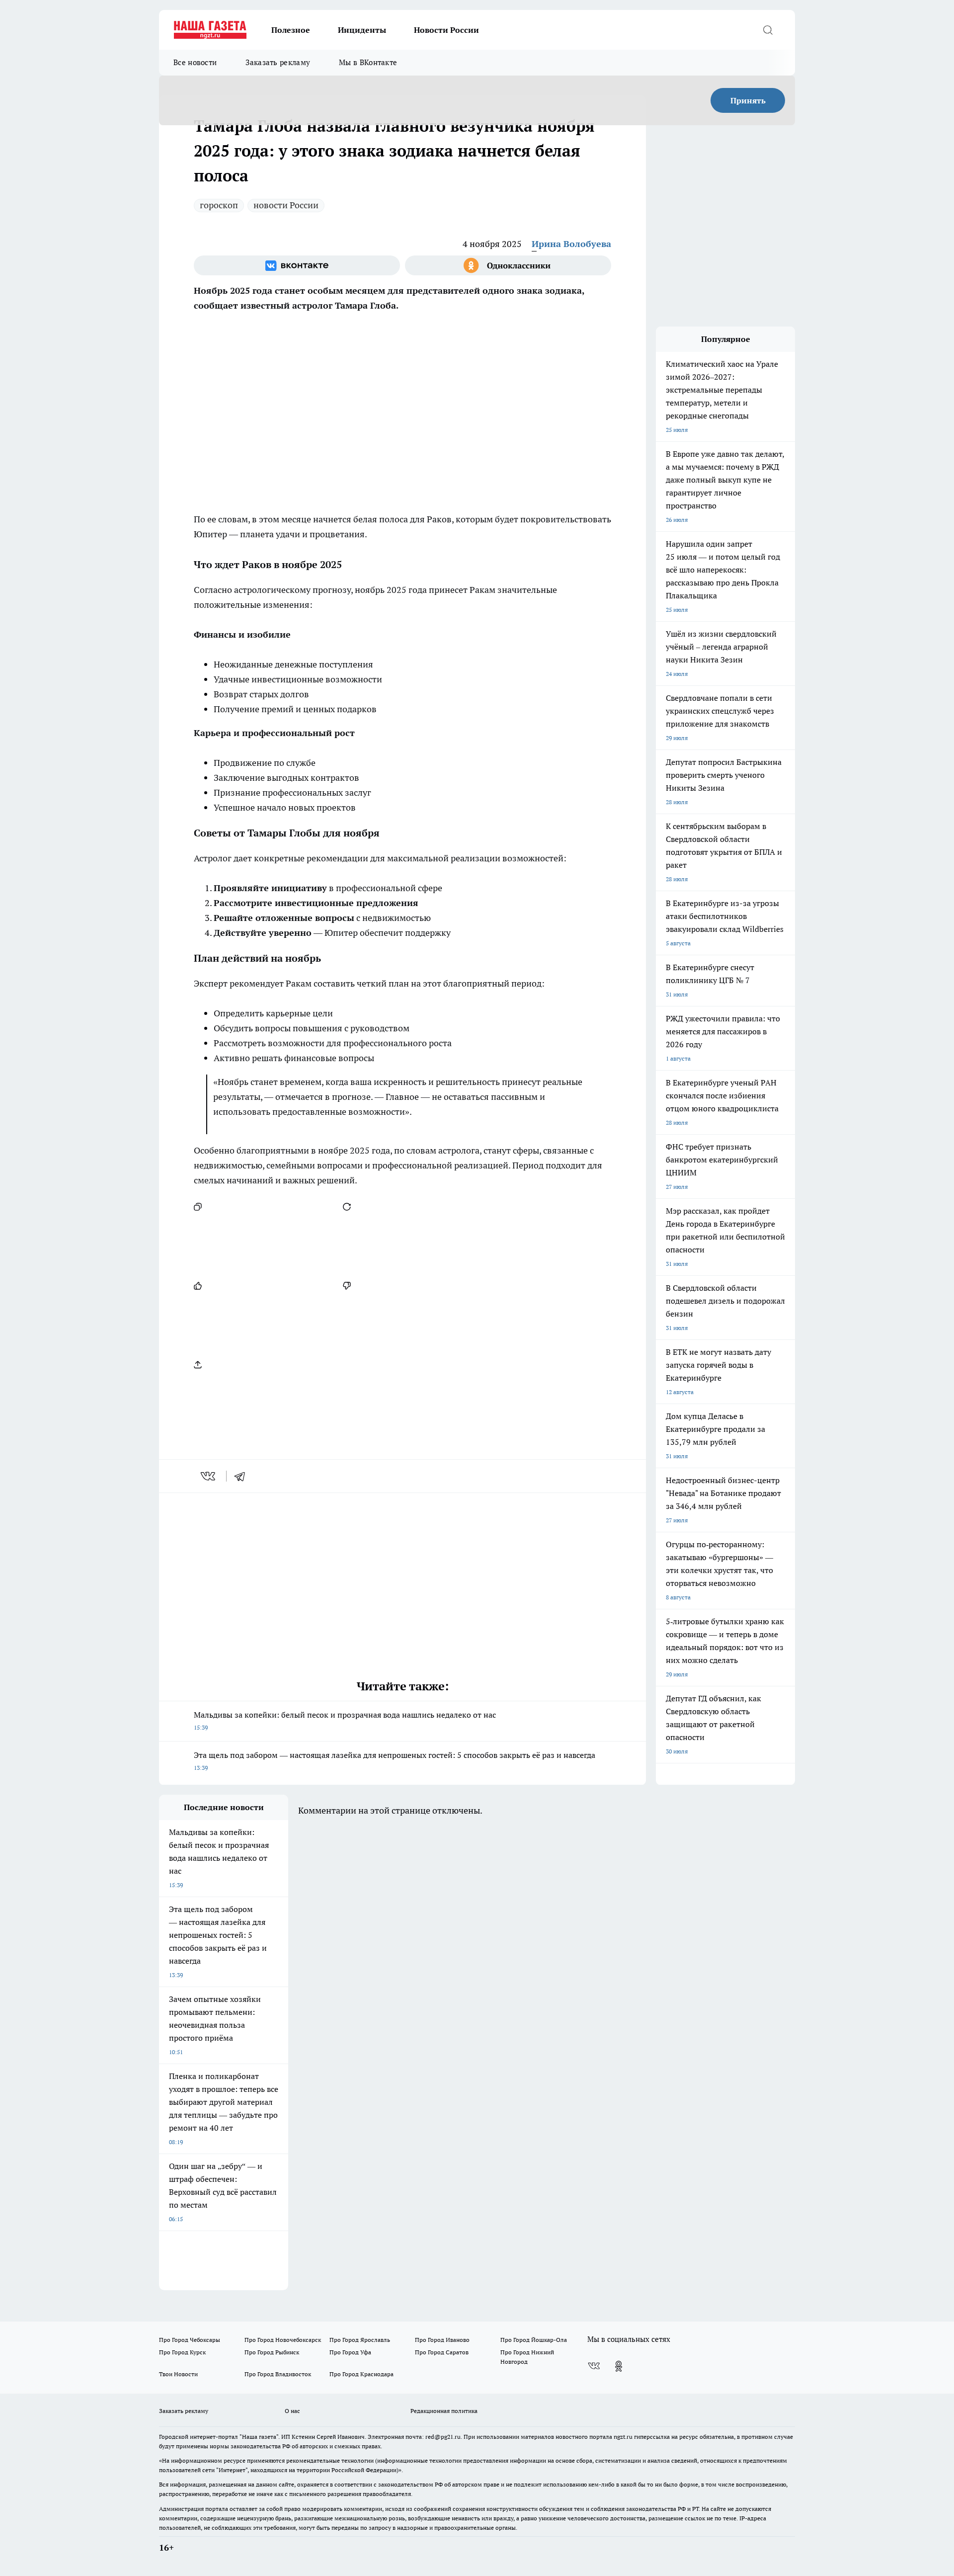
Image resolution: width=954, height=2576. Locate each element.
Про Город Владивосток (278, 2374)
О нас (292, 2411)
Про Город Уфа (350, 2352)
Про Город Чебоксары (190, 2340)
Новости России (446, 30)
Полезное (291, 30)
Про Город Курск (182, 2352)
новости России (286, 205)
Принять (748, 100)
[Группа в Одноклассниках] (508, 265)
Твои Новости (178, 2374)
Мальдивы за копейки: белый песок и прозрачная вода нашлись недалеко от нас (345, 1720)
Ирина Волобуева (571, 244)
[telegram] (243, 1476)
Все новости (195, 62)
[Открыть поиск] (768, 30)
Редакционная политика (444, 2411)
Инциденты (362, 30)
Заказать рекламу (278, 62)
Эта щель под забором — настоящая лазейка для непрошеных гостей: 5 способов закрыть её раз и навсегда (395, 1761)
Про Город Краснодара (361, 2374)
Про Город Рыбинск (272, 2352)
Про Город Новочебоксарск (283, 2340)
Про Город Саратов (442, 2352)
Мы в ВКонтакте (368, 62)
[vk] (209, 1476)
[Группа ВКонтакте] (297, 265)
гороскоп (219, 205)
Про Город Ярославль (360, 2340)
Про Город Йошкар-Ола (534, 2340)
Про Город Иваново (442, 2340)
